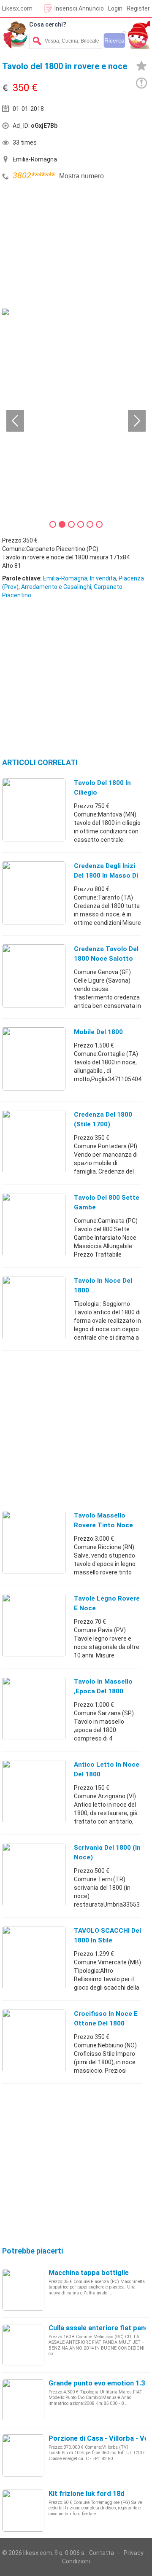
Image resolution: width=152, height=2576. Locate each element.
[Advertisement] (65, 246)
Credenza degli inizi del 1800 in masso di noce (106, 876)
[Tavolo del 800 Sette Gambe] (34, 1224)
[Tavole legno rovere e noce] (34, 1625)
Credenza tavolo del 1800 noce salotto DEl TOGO (106, 959)
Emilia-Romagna (65, 578)
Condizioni (76, 2561)
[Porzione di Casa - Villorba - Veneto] (23, 2455)
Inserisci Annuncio (79, 8)
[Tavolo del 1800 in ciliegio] (34, 809)
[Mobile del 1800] (34, 1058)
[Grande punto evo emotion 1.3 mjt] (23, 2400)
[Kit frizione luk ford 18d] (23, 2510)
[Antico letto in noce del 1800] (34, 1791)
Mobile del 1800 (98, 1032)
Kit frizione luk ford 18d (87, 2494)
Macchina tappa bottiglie (89, 2273)
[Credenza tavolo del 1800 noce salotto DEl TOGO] (34, 975)
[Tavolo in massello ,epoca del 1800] (34, 1708)
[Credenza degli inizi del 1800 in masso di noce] (34, 892)
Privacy (134, 2553)
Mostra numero (81, 176)
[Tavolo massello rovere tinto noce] (34, 1542)
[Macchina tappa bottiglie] (23, 2289)
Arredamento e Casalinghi (56, 587)
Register (138, 8)
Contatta (102, 2553)
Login (115, 8)
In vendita (103, 578)
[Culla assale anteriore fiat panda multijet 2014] (23, 2345)
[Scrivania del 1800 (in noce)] (34, 1874)
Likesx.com (17, 8)
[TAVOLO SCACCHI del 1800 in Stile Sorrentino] (34, 1957)
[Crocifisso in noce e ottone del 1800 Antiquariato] (34, 2040)
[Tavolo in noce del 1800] (34, 1307)
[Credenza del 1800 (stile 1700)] (34, 1141)
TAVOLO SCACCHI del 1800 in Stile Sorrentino (107, 1940)
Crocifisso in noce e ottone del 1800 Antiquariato (106, 2023)
